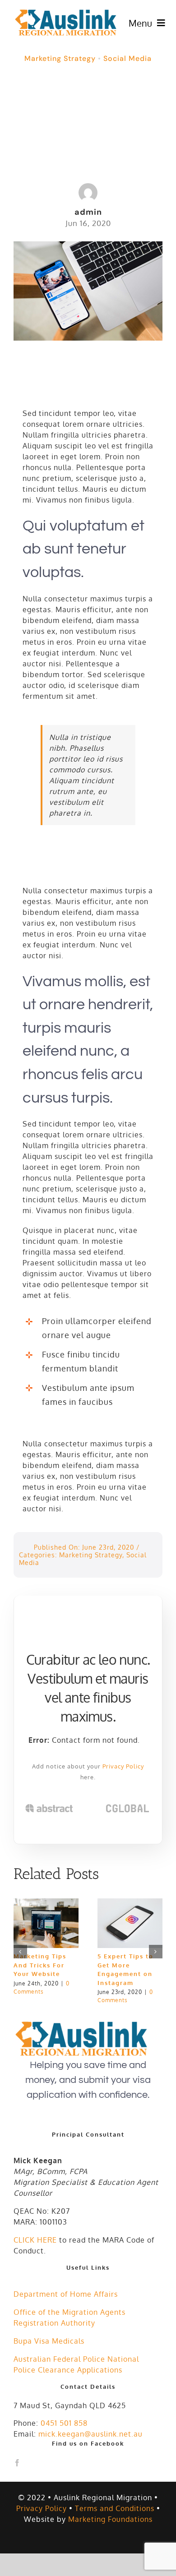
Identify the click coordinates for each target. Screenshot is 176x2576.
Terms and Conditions (115, 2508)
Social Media (127, 58)
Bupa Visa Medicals (49, 2341)
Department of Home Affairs (66, 2294)
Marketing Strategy (60, 58)
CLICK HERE (35, 2240)
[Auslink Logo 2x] (66, 12)
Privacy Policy (123, 1766)
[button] (20, 1952)
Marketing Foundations (110, 2519)
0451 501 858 (64, 2423)
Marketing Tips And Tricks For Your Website (40, 1965)
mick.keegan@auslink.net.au (90, 2434)
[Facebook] (17, 2463)
